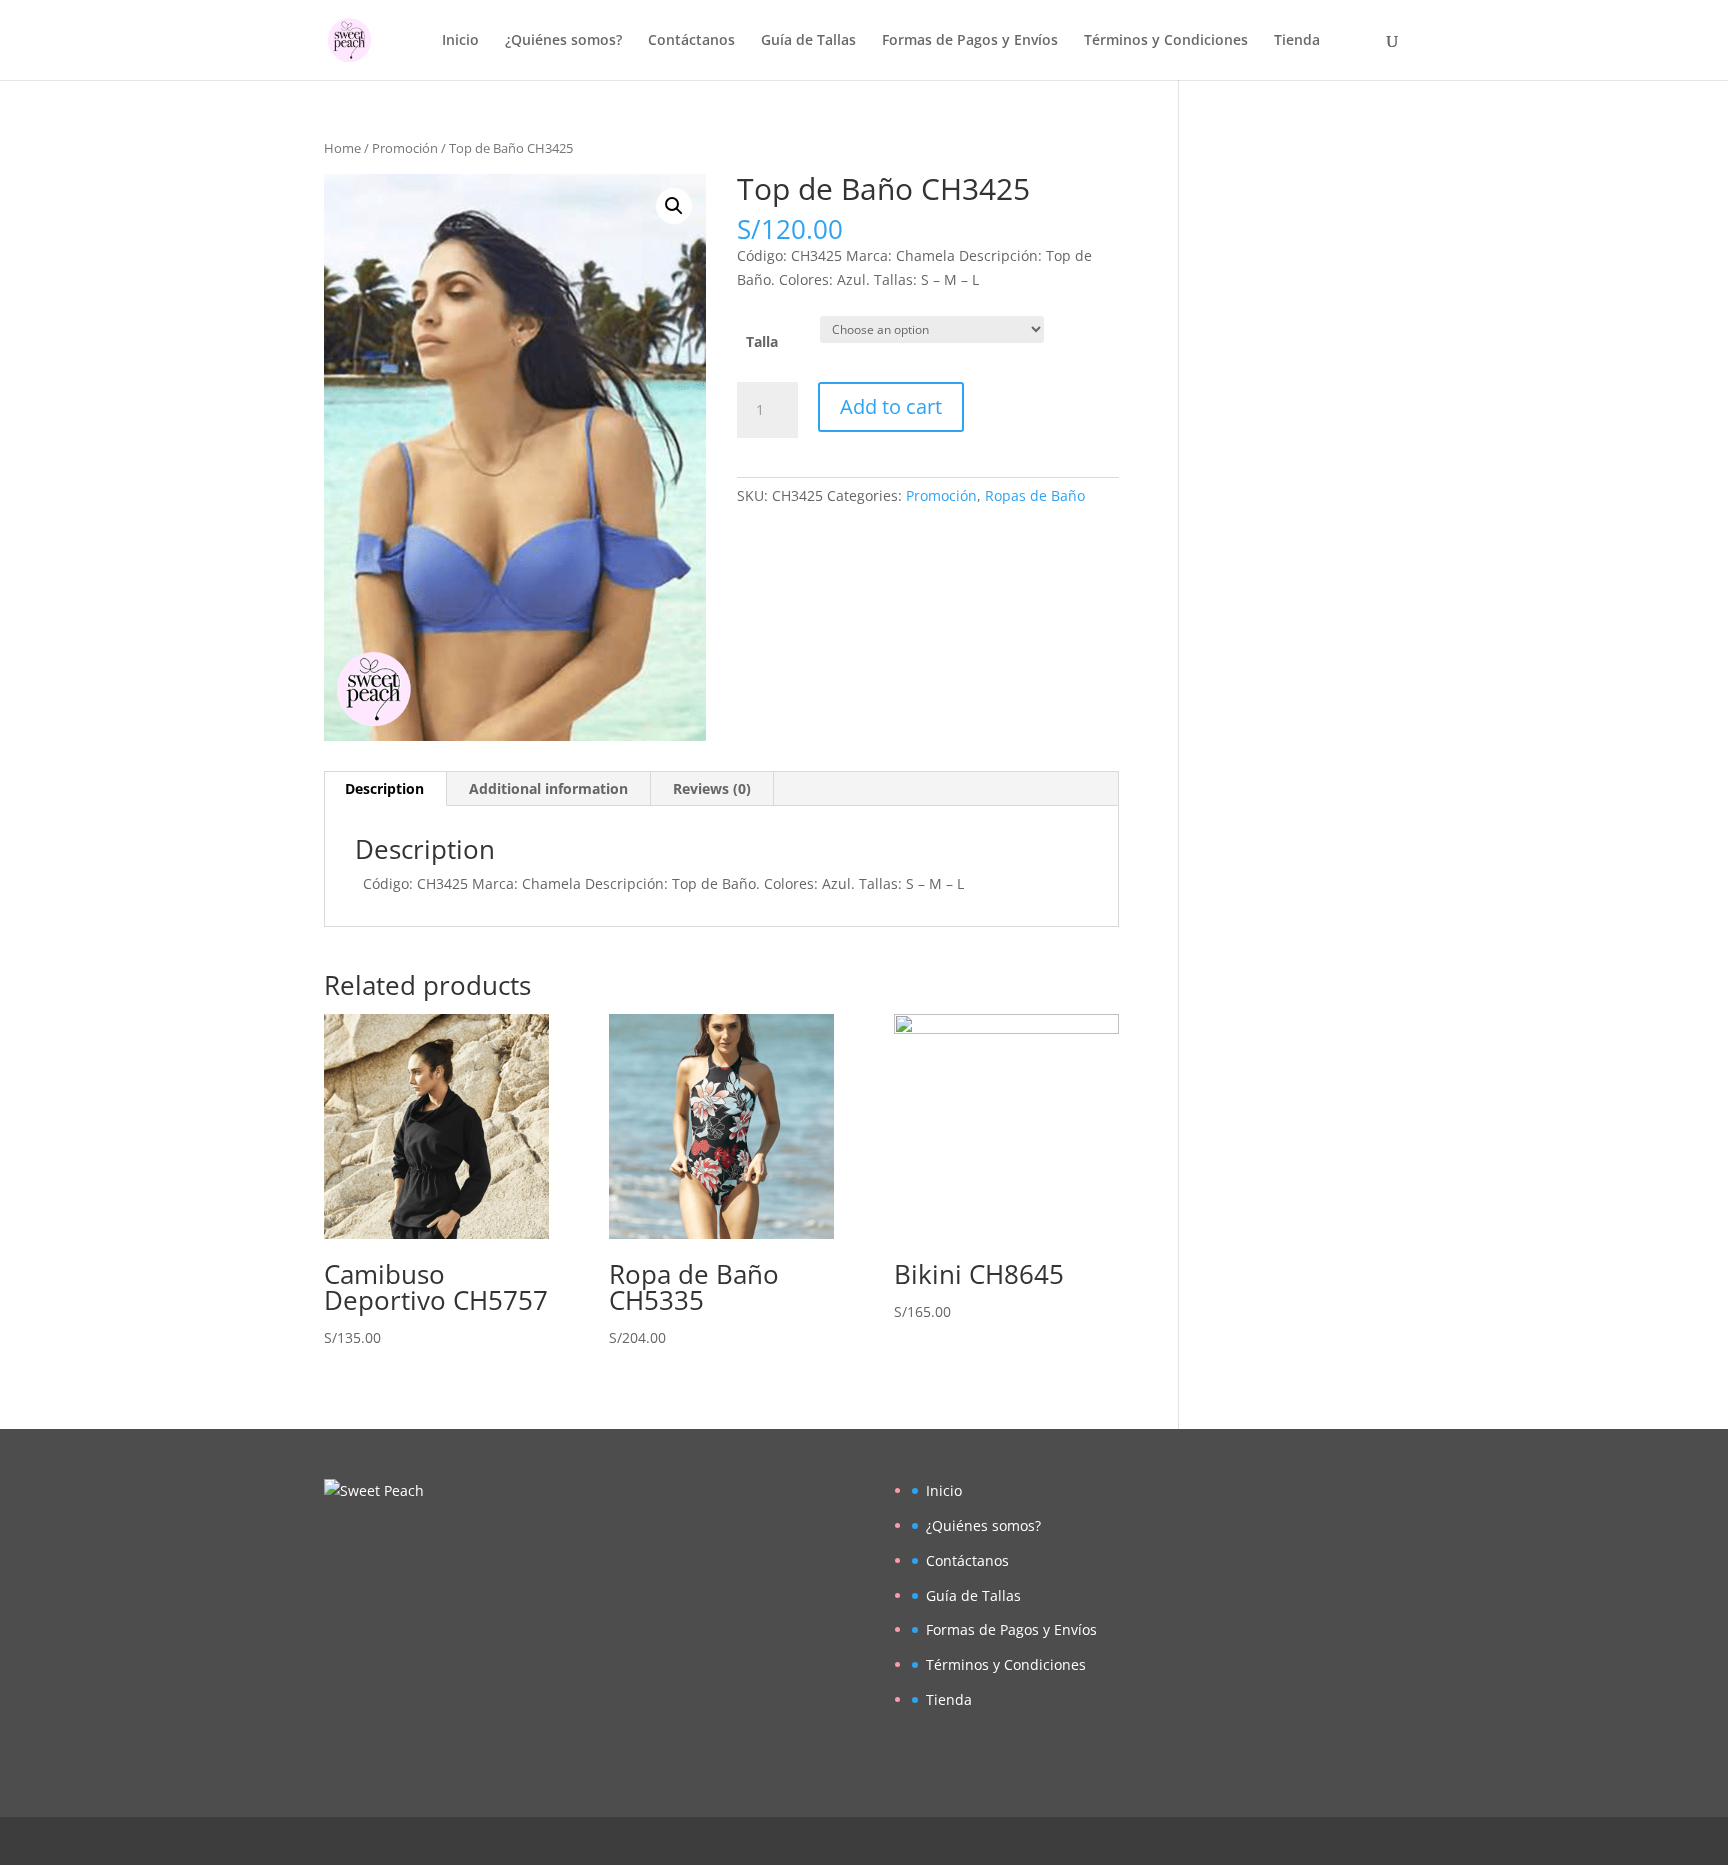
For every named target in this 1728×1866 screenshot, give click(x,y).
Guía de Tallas (808, 41)
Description (384, 788)
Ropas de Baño (1035, 495)
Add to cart (891, 406)
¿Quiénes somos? (563, 41)
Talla (762, 341)
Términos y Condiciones (1166, 41)
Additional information (548, 788)
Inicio (460, 41)
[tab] (385, 789)
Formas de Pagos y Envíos (970, 41)
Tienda (1297, 41)
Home (342, 148)
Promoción (405, 148)
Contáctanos (691, 41)
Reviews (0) (712, 788)
